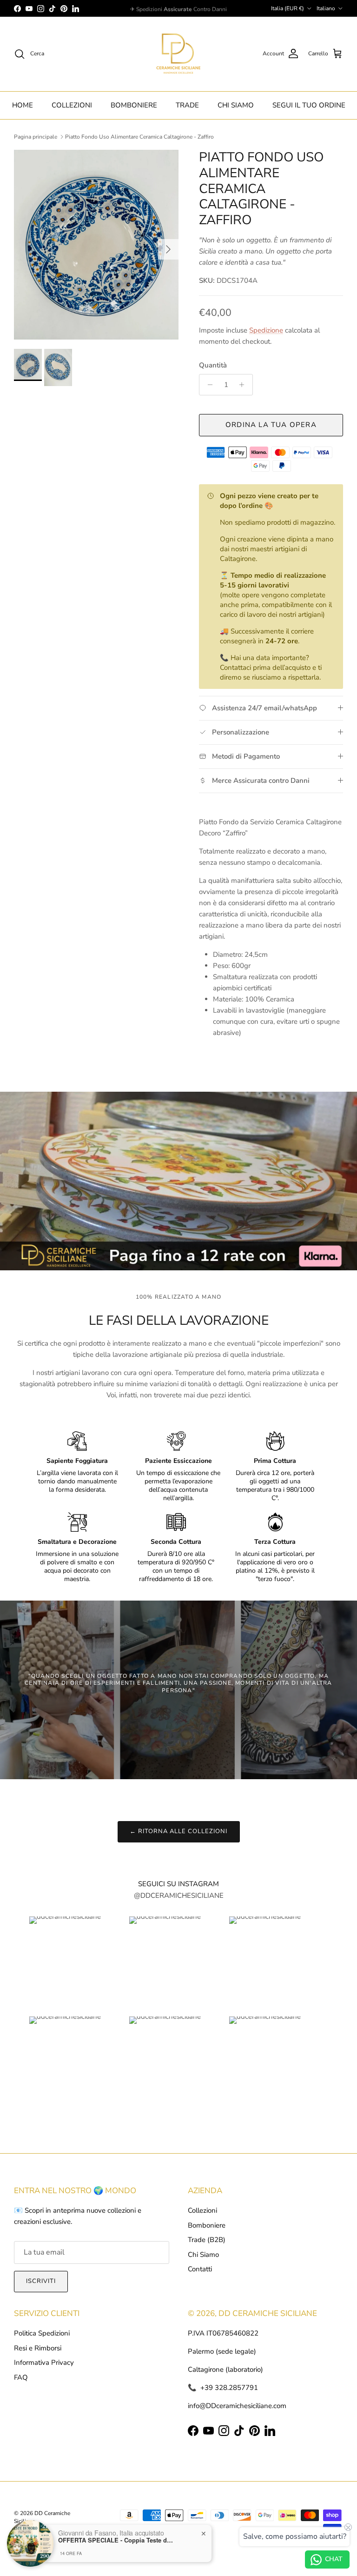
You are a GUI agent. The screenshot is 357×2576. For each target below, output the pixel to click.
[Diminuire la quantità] (208, 385)
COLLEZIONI (72, 105)
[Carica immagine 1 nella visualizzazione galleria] (96, 245)
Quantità (213, 365)
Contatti (200, 2269)
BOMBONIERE (134, 105)
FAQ (21, 2377)
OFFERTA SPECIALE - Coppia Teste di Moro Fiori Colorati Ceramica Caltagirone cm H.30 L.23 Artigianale (116, 2540)
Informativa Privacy (44, 2362)
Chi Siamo (203, 2255)
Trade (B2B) (207, 2240)
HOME (23, 105)
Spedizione (266, 330)
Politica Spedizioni (42, 2333)
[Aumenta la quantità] (244, 385)
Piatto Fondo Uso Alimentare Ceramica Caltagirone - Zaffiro (139, 137)
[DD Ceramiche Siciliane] (178, 54)
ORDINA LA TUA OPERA (271, 425)
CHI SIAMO (236, 105)
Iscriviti (41, 2281)
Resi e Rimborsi (38, 2348)
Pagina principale (36, 137)
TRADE (187, 105)
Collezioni (202, 2210)
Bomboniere (207, 2225)
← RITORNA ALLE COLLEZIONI (179, 1831)
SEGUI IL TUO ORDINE (309, 105)
